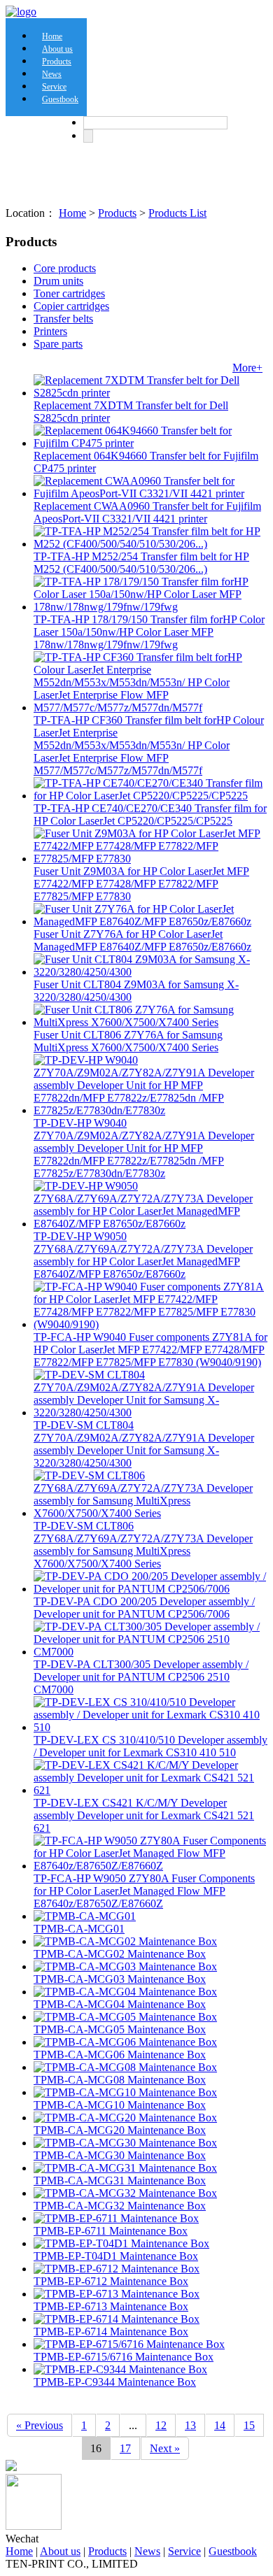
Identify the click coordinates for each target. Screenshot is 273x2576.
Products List (177, 213)
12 (161, 2425)
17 (125, 2448)
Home (72, 213)
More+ (247, 368)
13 (190, 2425)
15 (249, 2425)
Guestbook (60, 99)
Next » (165, 2448)
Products (117, 213)
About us (60, 2551)
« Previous (40, 2425)
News (147, 2551)
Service (184, 2551)
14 (220, 2425)
